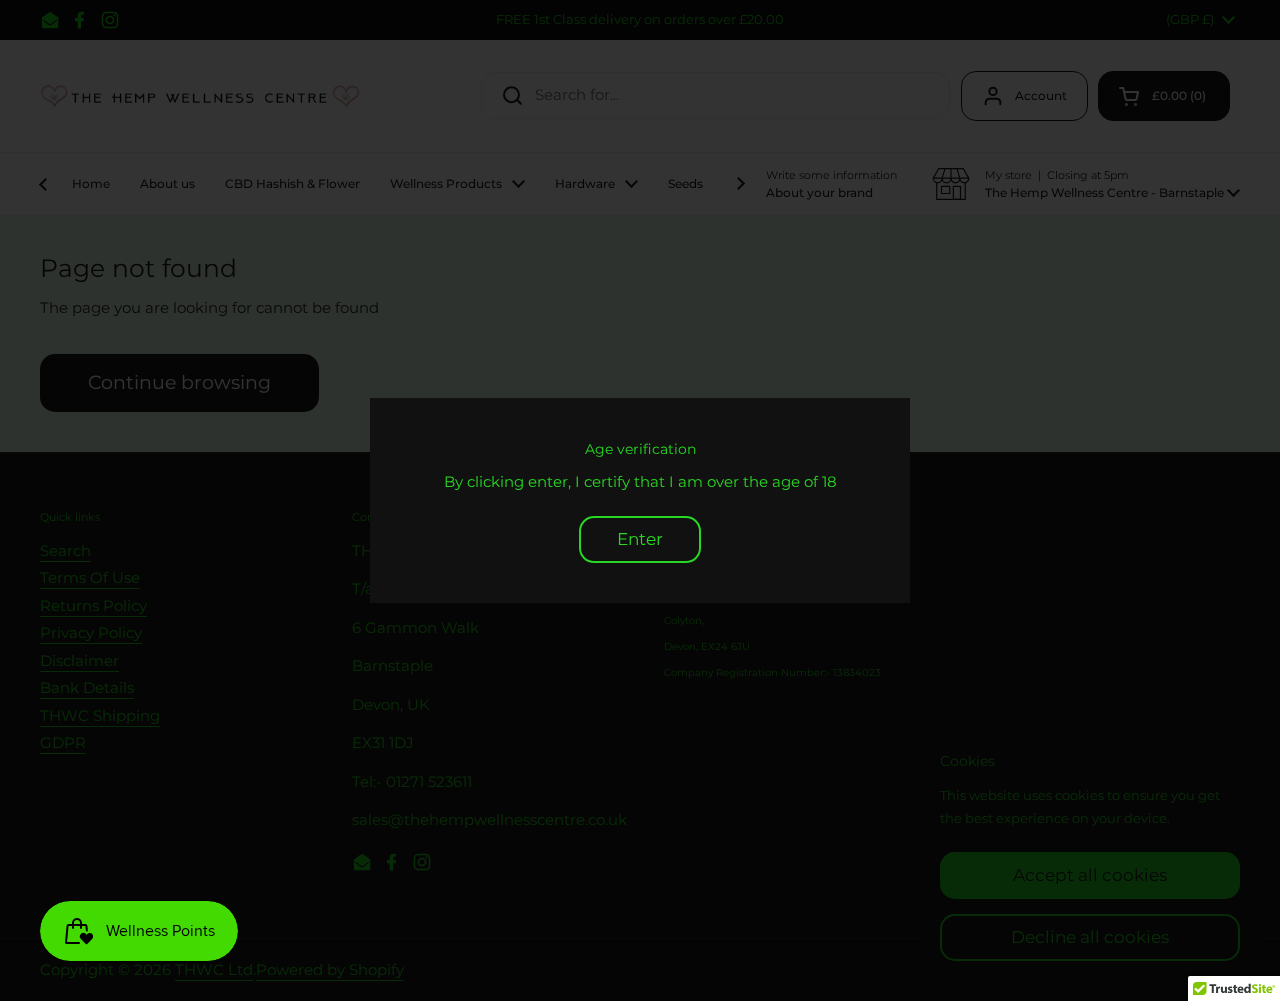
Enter (640, 539)
